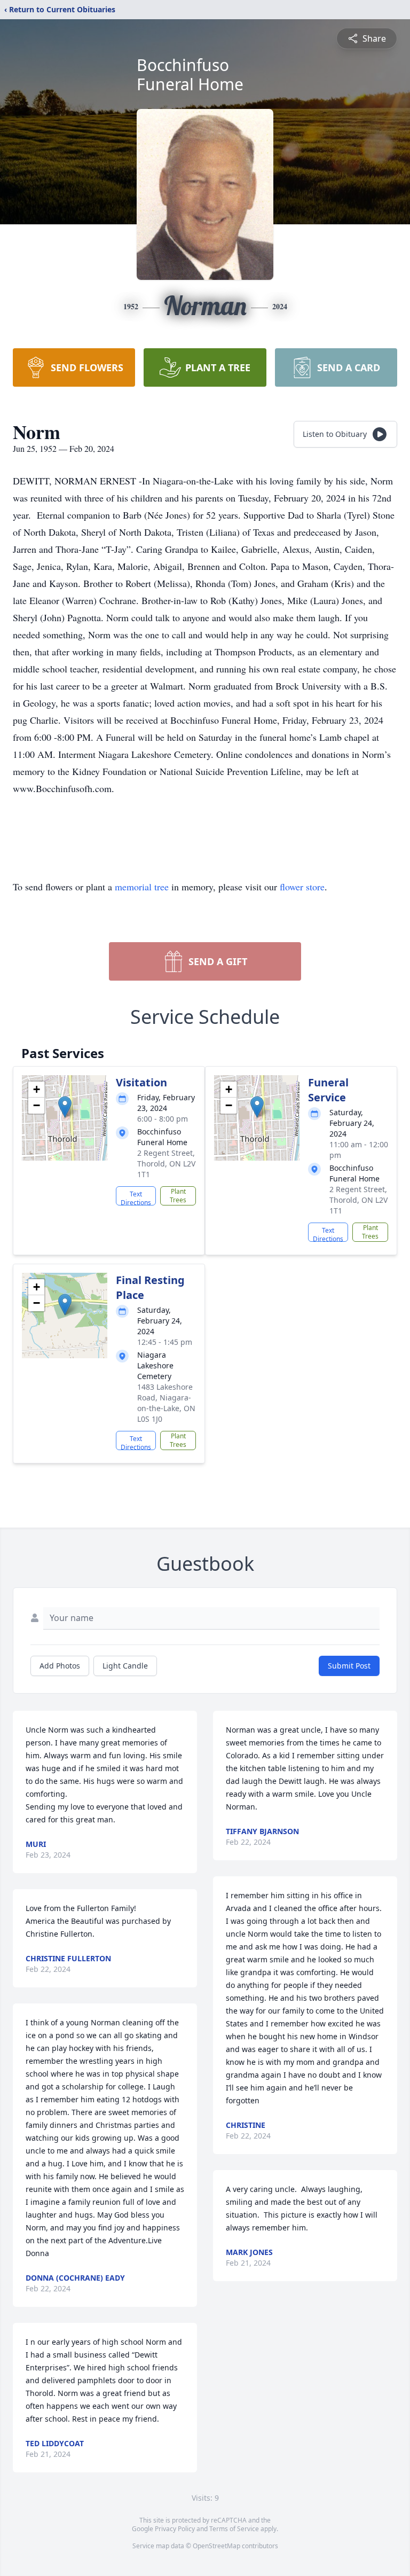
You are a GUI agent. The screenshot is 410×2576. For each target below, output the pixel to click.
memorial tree (142, 887)
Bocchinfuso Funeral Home (190, 75)
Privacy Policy (175, 2529)
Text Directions (136, 1197)
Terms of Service (234, 2529)
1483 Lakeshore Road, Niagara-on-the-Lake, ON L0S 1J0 (166, 1403)
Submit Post (349, 1666)
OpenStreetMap (216, 2546)
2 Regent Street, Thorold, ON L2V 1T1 (166, 1164)
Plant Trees (178, 1196)
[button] (65, 1107)
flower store (302, 887)
